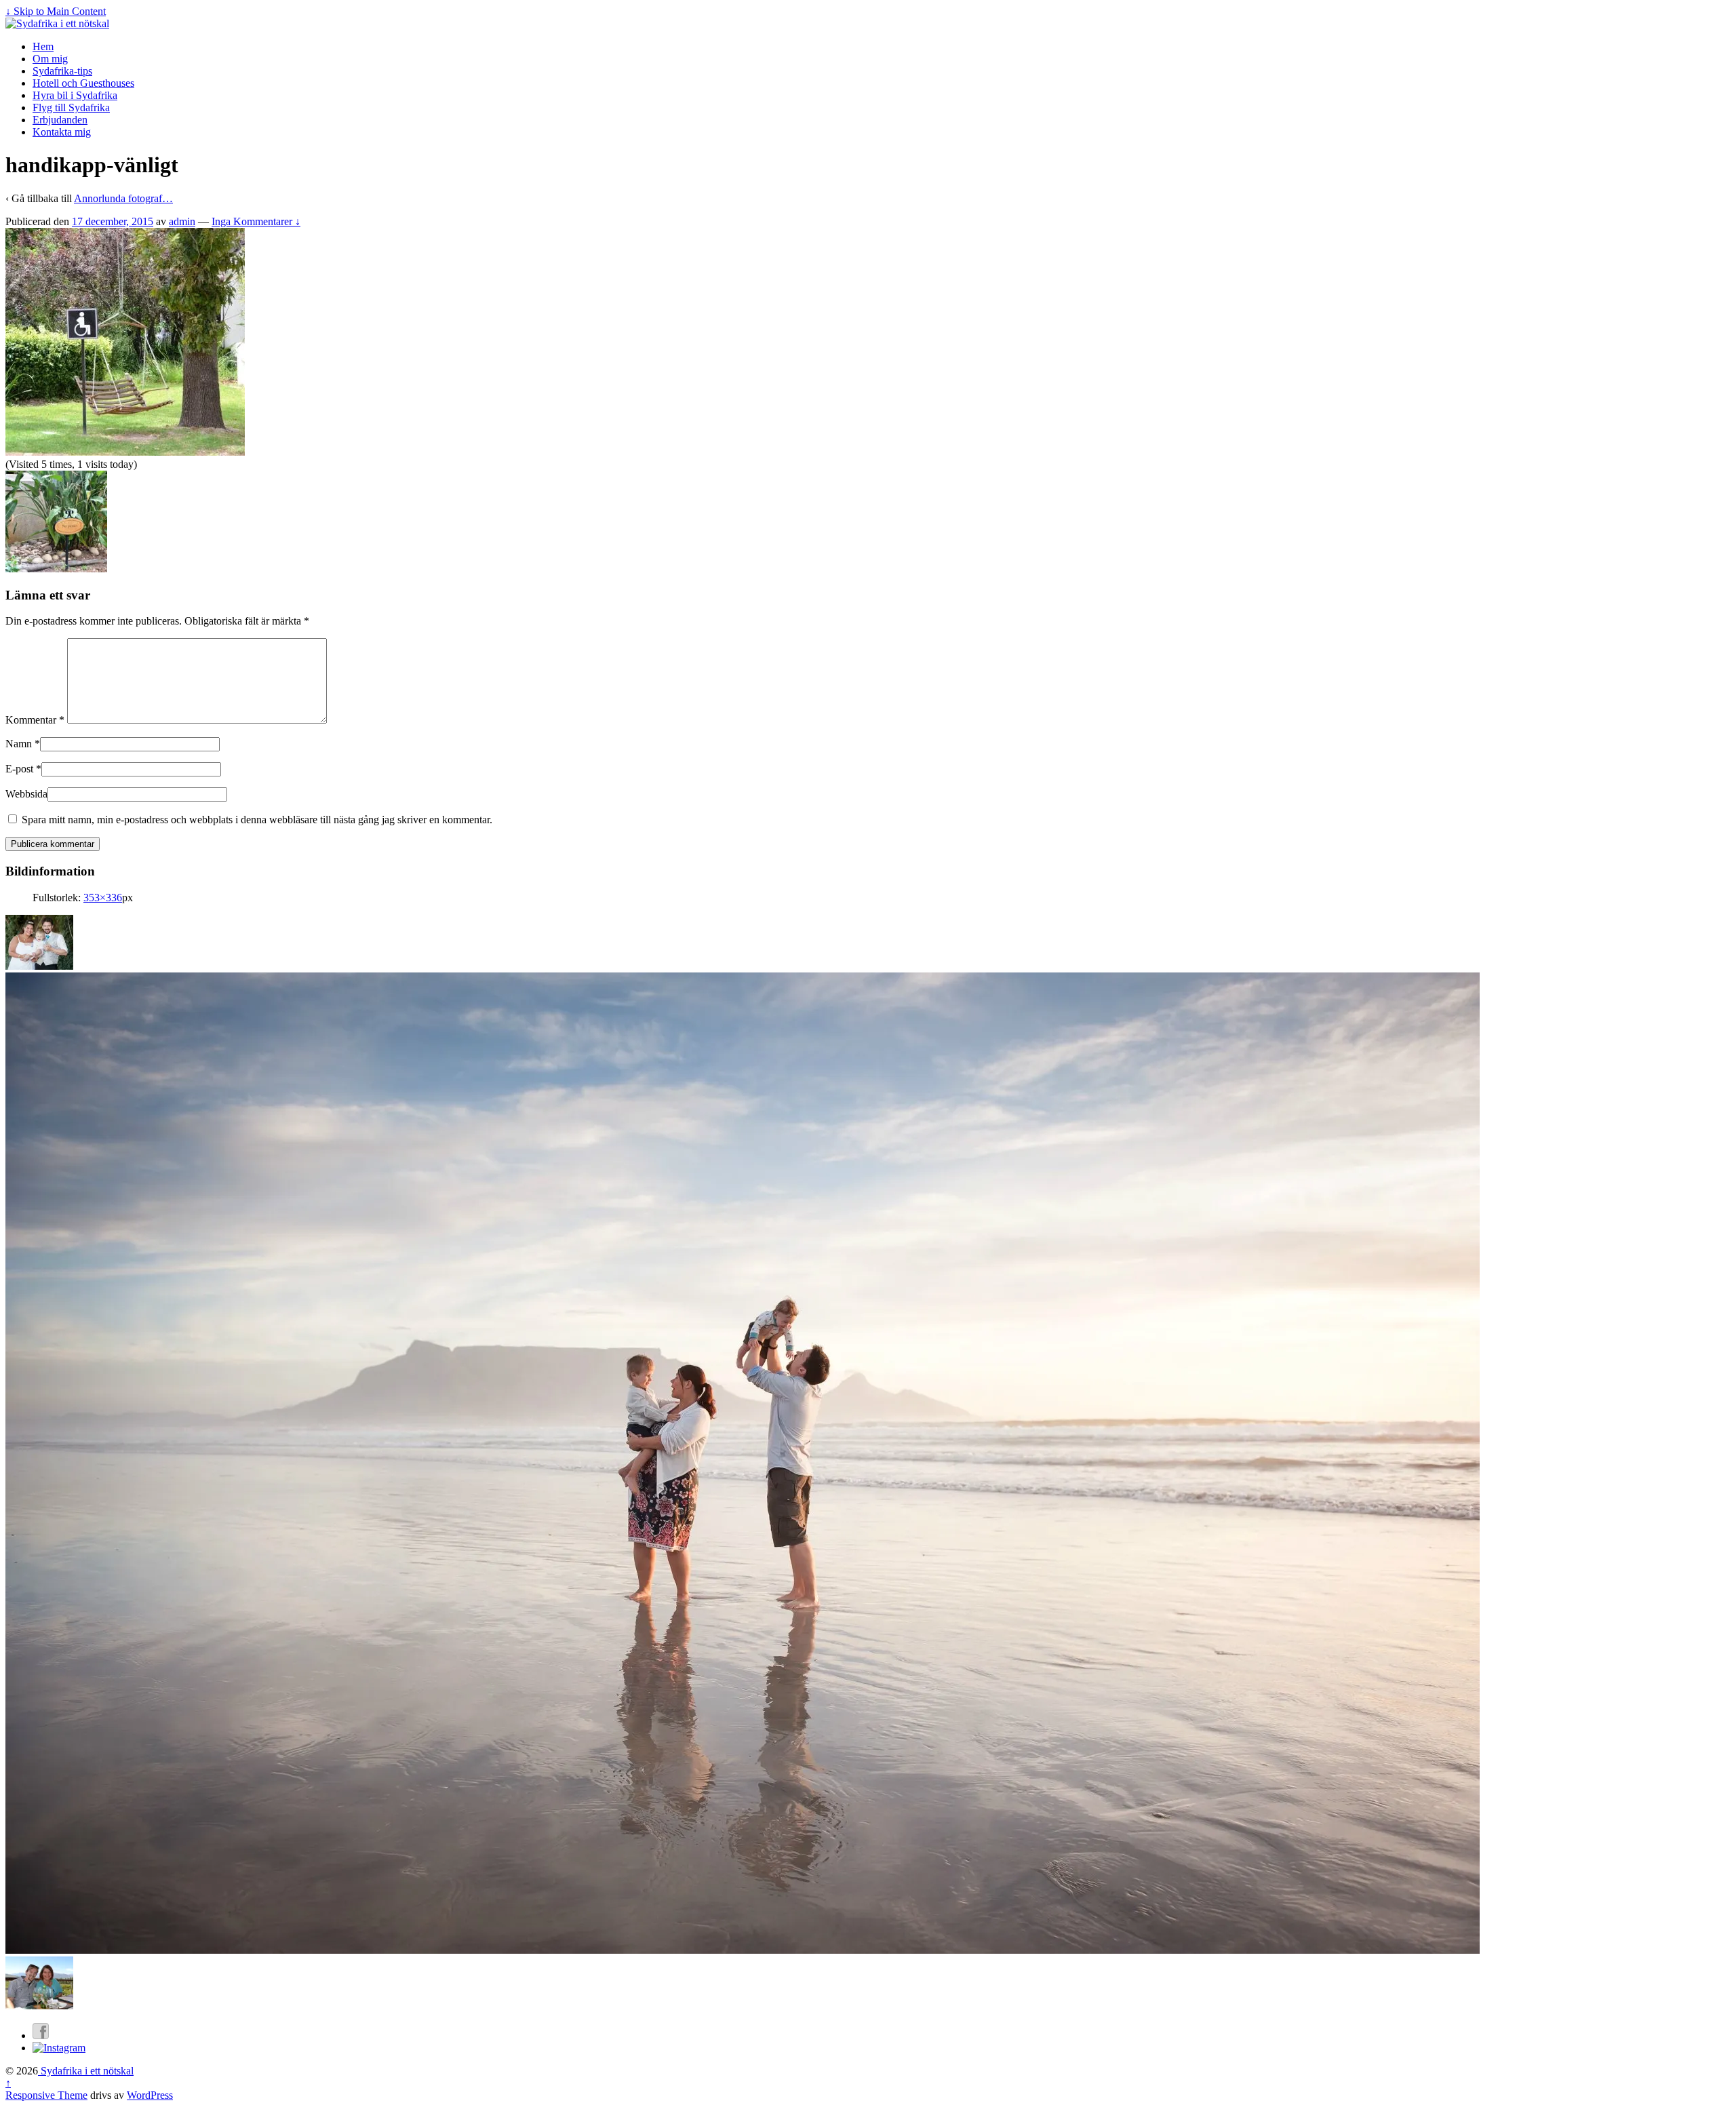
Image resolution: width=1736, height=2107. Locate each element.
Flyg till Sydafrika (71, 107)
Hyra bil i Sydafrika (75, 95)
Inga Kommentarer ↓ (256, 221)
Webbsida (26, 794)
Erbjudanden (60, 120)
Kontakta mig (62, 132)
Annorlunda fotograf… (123, 198)
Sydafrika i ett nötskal (86, 2071)
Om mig (50, 59)
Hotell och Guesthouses (83, 83)
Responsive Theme (46, 2095)
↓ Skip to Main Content (56, 11)
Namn (19, 744)
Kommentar (35, 720)
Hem (43, 46)
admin (182, 221)
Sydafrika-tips (62, 71)
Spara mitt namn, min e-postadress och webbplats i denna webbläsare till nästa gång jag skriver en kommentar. (257, 820)
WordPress (150, 2095)
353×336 (103, 898)
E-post (19, 769)
